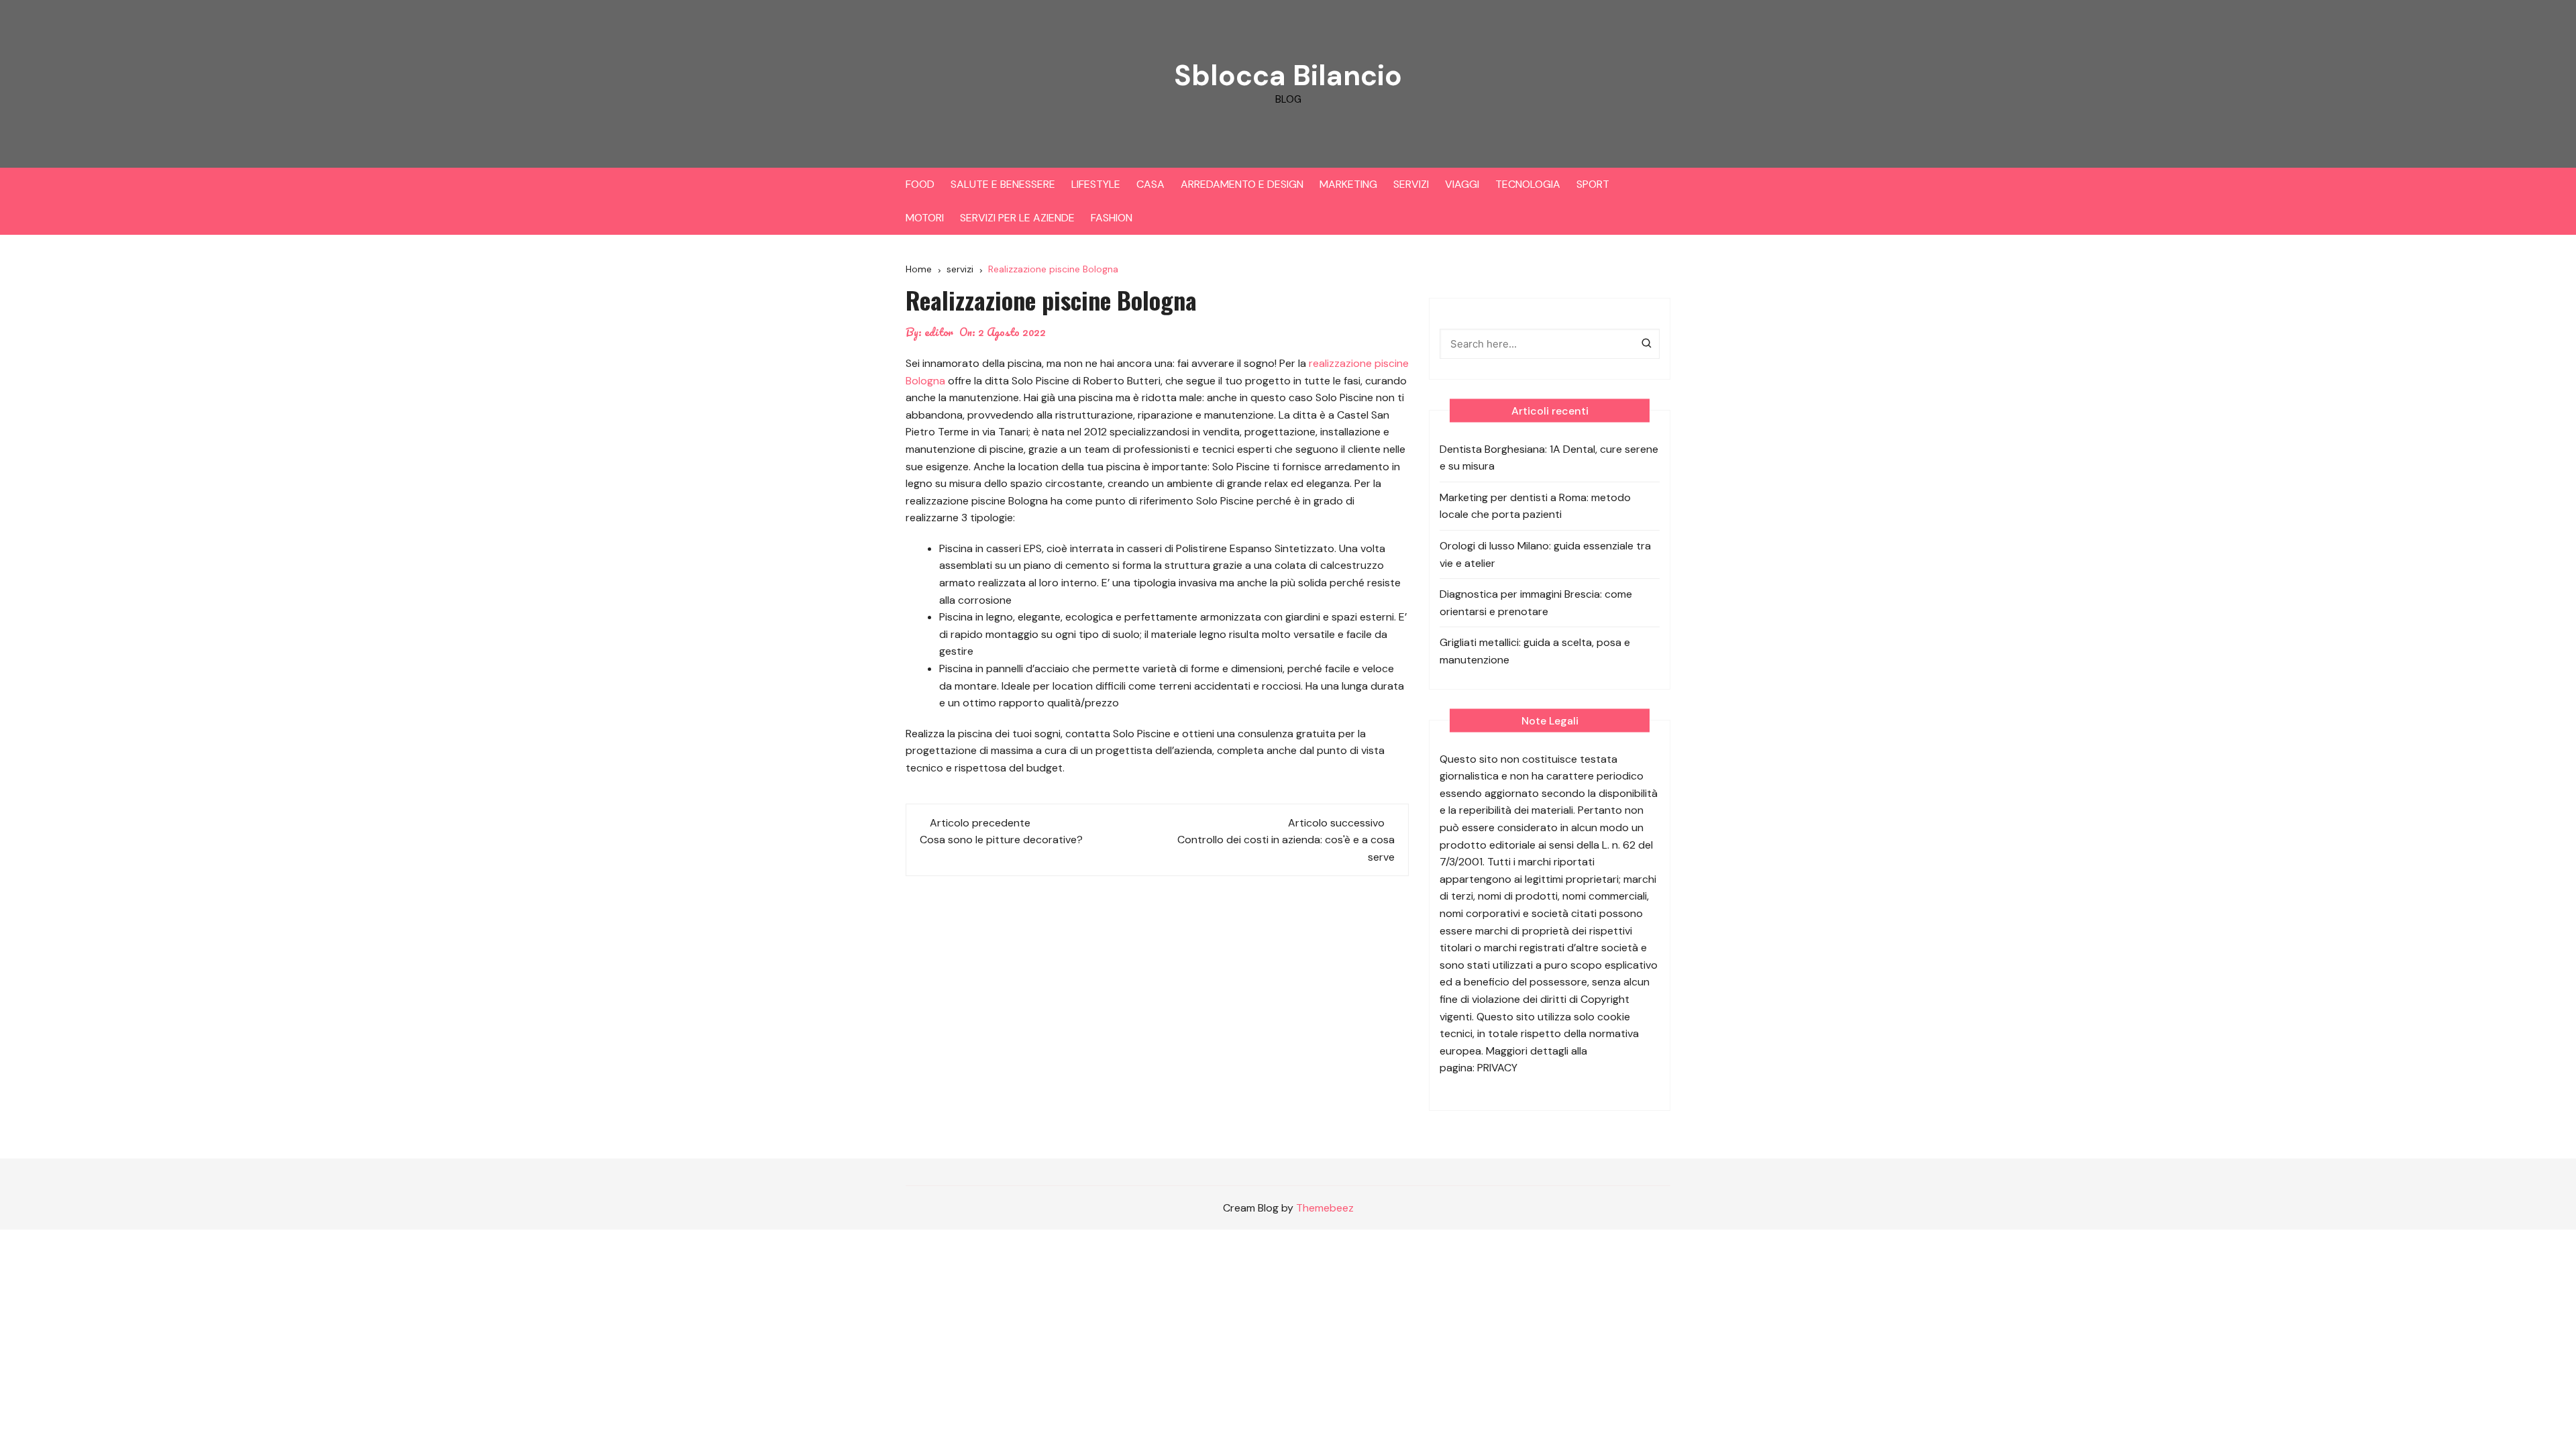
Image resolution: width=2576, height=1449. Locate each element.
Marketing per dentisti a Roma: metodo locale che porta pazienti (1535, 506)
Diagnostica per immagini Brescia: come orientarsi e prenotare (1536, 603)
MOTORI (925, 218)
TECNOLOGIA (1528, 184)
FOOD (920, 184)
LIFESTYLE (1096, 184)
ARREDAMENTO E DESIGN (1242, 184)
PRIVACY (1497, 1068)
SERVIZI (1411, 184)
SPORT (1593, 184)
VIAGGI (1462, 184)
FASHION (1112, 218)
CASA (1150, 184)
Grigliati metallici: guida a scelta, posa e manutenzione (1535, 651)
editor (939, 332)
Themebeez (1325, 1208)
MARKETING (1348, 184)
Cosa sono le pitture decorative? (1001, 840)
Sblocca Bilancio (1288, 75)
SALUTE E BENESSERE (1003, 184)
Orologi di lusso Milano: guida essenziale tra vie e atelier (1545, 554)
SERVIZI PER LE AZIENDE (1017, 218)
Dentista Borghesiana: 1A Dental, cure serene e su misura (1549, 458)
